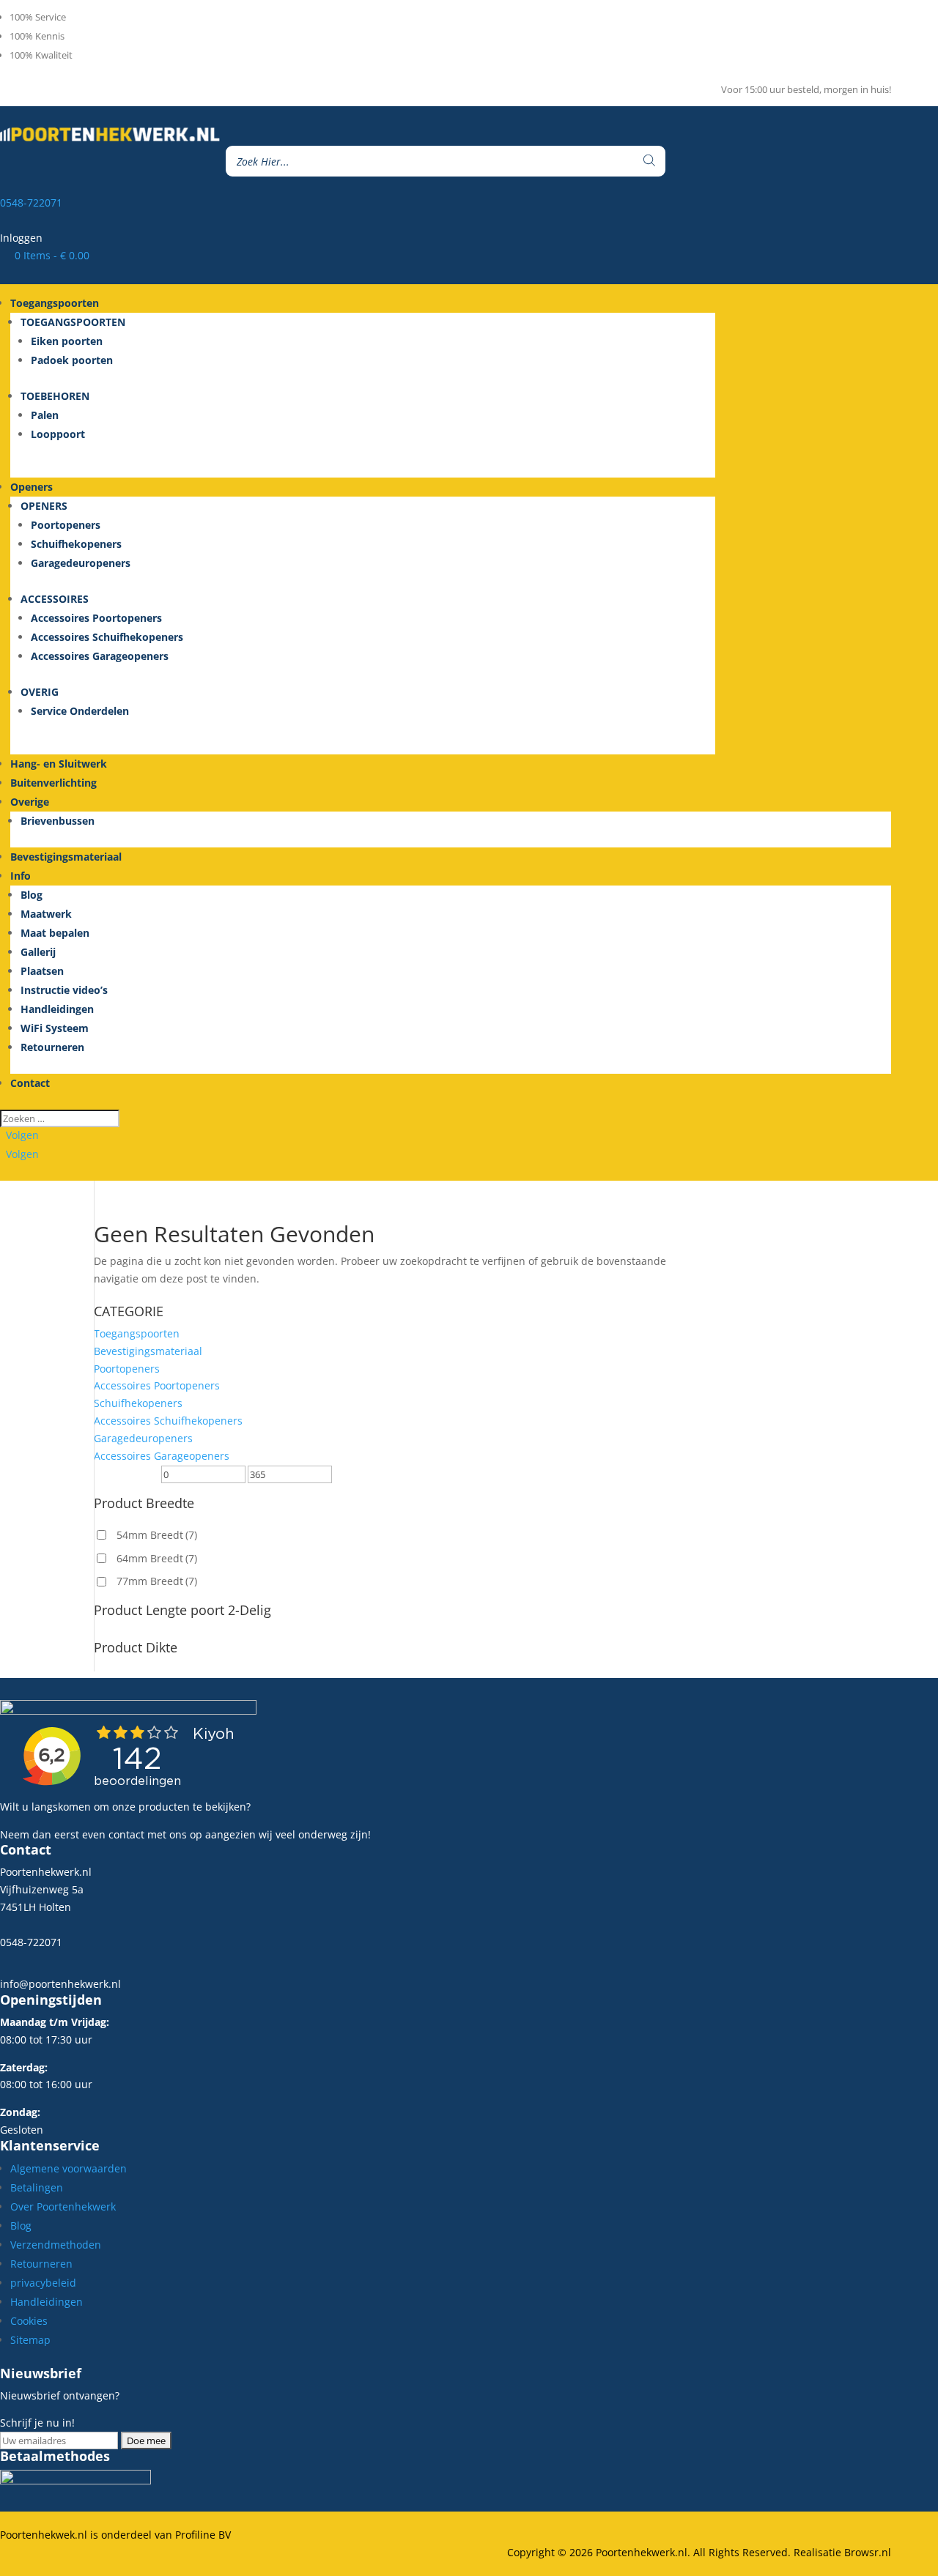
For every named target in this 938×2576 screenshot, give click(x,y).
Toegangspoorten (137, 1333)
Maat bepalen (55, 933)
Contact (30, 1083)
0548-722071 (31, 203)
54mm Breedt (157, 1535)
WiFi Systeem (55, 1028)
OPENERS (44, 506)
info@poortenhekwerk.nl (60, 1984)
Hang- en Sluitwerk (59, 764)
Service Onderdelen (80, 711)
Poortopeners (66, 525)
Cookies (29, 2321)
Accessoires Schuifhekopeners (107, 637)
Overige (30, 802)
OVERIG (40, 692)
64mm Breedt (157, 1558)
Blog (32, 895)
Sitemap (30, 2340)
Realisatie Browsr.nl (842, 2552)
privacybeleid (43, 2283)
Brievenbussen (58, 821)
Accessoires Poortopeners (96, 618)
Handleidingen (57, 1009)
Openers (32, 487)
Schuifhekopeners (76, 544)
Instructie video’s (64, 990)
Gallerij (38, 952)
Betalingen (37, 2187)
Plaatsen (42, 971)
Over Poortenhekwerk (63, 2206)
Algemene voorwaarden (69, 2168)
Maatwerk (46, 914)
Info (21, 876)
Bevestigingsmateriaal (66, 857)
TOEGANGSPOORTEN (73, 322)
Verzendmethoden (56, 2245)
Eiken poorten (67, 341)
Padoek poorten (72, 360)
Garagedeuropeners (81, 563)
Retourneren (52, 1047)
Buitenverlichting (53, 783)
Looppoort (58, 434)
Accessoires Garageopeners (100, 656)
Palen (45, 415)
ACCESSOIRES (55, 599)
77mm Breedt (157, 1581)
